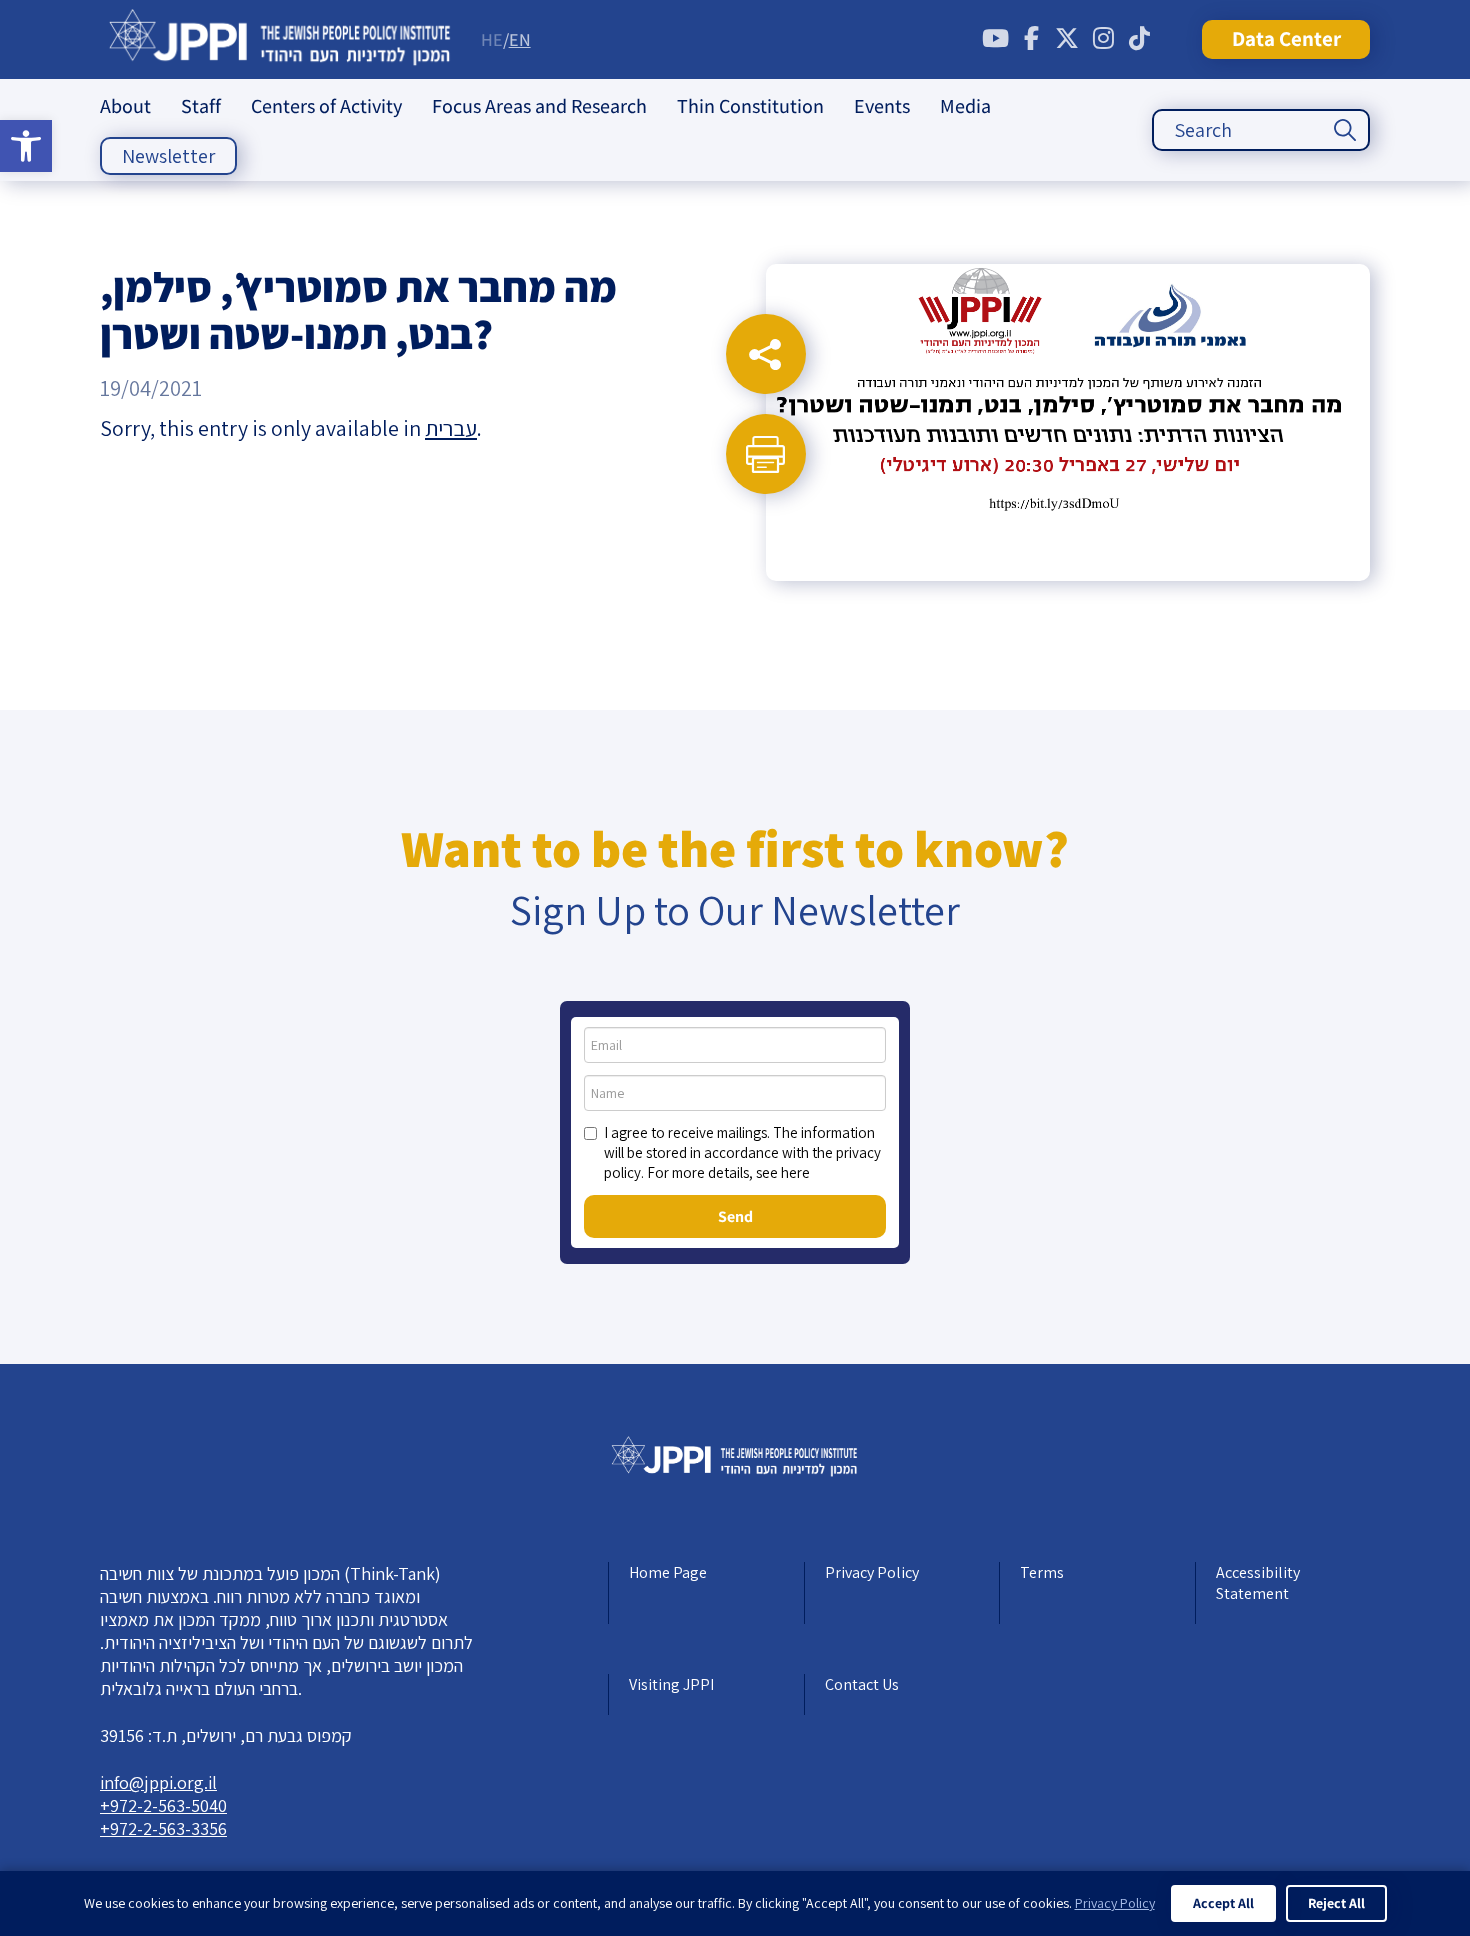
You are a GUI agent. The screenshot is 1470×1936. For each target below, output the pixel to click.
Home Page (668, 1572)
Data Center (1286, 38)
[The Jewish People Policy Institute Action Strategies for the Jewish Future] (280, 39)
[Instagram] (1103, 39)
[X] (1067, 39)
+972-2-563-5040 (163, 1805)
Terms (1042, 1572)
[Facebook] (1031, 39)
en (520, 39)
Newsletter (168, 156)
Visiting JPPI (671, 1684)
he (492, 39)
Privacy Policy (872, 1572)
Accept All (1223, 1903)
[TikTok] (1139, 39)
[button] (26, 146)
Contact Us (862, 1684)
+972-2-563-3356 (163, 1828)
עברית (451, 428)
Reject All (1336, 1903)
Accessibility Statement (1258, 1583)
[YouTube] (995, 39)
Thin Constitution (750, 106)
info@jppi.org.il (158, 1782)
